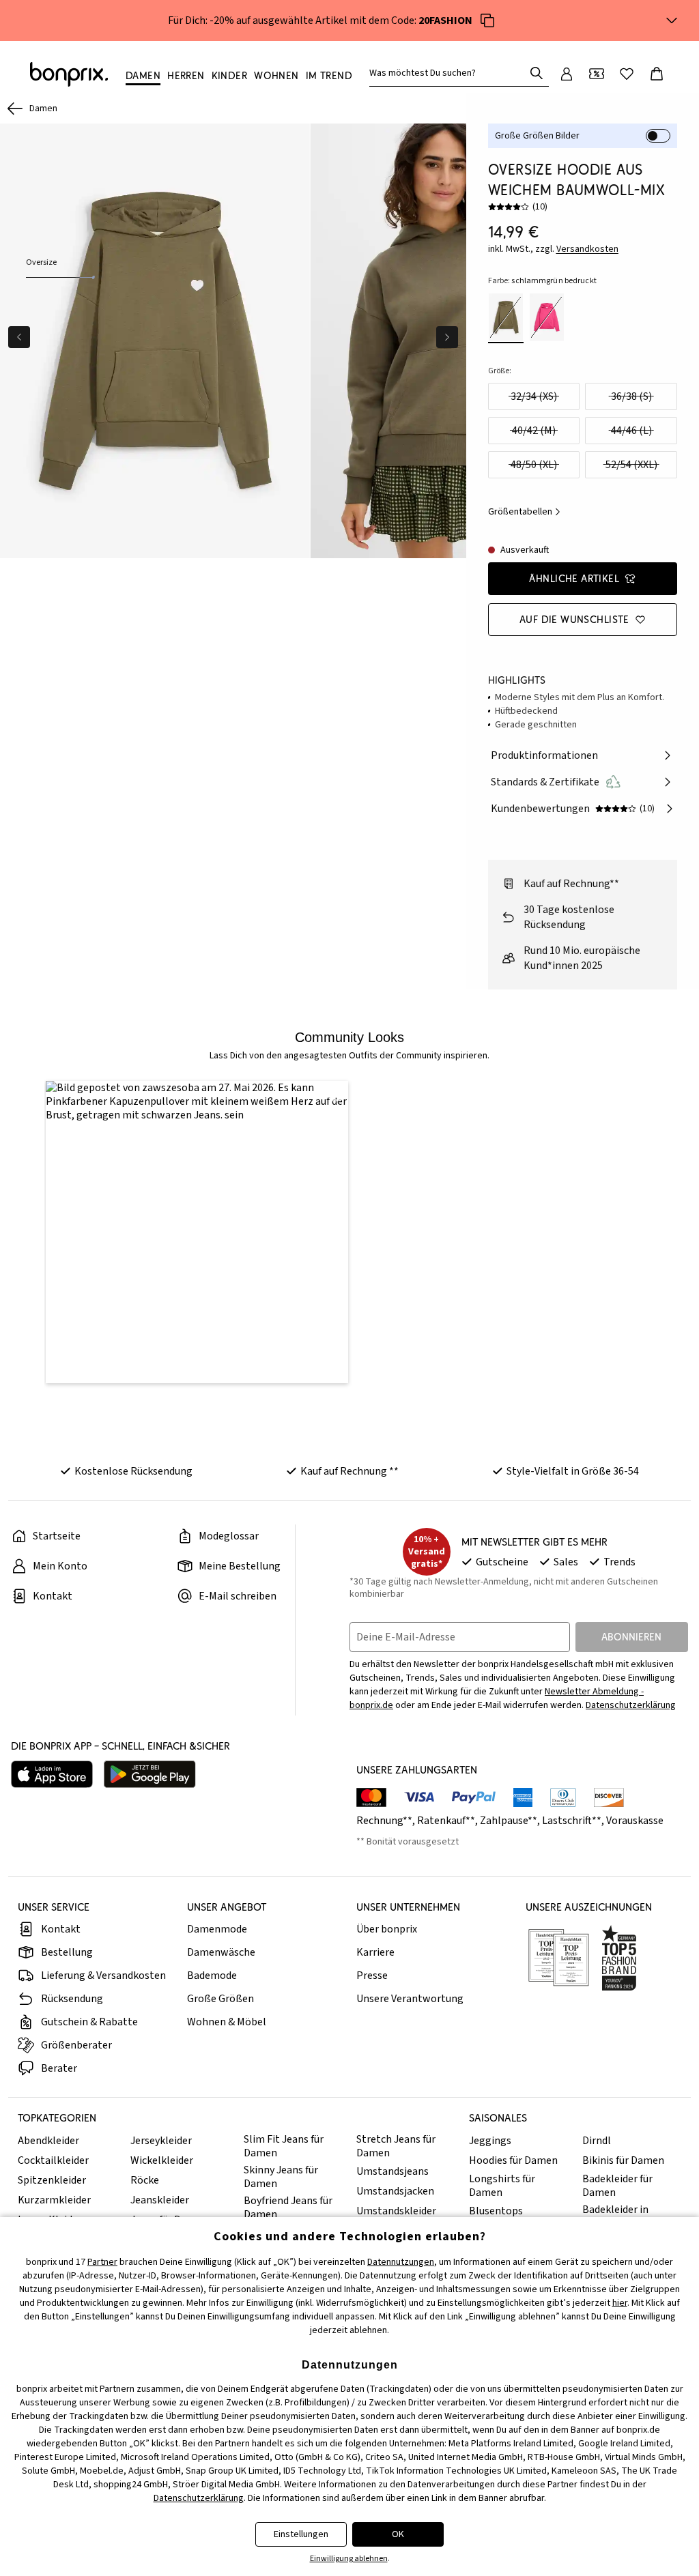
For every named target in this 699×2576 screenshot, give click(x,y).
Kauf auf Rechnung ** (349, 1471)
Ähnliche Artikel (574, 578)
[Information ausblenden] (672, 20)
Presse (372, 1976)
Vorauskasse (635, 1821)
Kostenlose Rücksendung (133, 1471)
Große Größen (220, 1999)
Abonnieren (631, 1637)
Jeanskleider (160, 2200)
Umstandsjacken (395, 2191)
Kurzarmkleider (54, 2200)
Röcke (145, 2180)
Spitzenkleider (52, 2180)
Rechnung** (384, 1821)
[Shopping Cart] (657, 74)
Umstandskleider (396, 2211)
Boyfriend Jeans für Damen (288, 2208)
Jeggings (490, 2141)
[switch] (658, 136)
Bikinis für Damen (623, 2160)
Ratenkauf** (446, 1821)
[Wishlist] (627, 74)
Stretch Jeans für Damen (396, 2146)
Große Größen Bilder (537, 136)
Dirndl (597, 2141)
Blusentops (496, 2211)
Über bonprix (387, 1929)
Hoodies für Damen (513, 2160)
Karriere (375, 1952)
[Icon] (487, 20)
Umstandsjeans (393, 2171)
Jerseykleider (161, 2141)
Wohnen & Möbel (227, 2022)
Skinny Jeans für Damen (281, 2177)
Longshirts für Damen (502, 2186)
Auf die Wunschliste (574, 619)
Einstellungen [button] (301, 2534)
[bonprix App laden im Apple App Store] (52, 1774)
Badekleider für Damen (617, 2186)
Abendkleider (48, 2141)
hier (620, 2303)
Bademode (212, 1976)
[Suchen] (537, 73)
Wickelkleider (162, 2160)
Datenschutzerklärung (631, 1705)
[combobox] (450, 73)
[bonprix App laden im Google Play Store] (150, 1774)
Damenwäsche (221, 1952)
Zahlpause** (509, 1821)
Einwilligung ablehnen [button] (349, 2559)
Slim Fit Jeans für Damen (284, 2146)
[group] (155, 341)
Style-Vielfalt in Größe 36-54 (573, 1471)
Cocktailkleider (53, 2160)
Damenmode (217, 1929)
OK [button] (398, 2534)
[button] (197, 1232)
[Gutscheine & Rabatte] (597, 74)
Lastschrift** (572, 1821)
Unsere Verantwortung (410, 1999)
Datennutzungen (401, 2262)
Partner (102, 2262)
